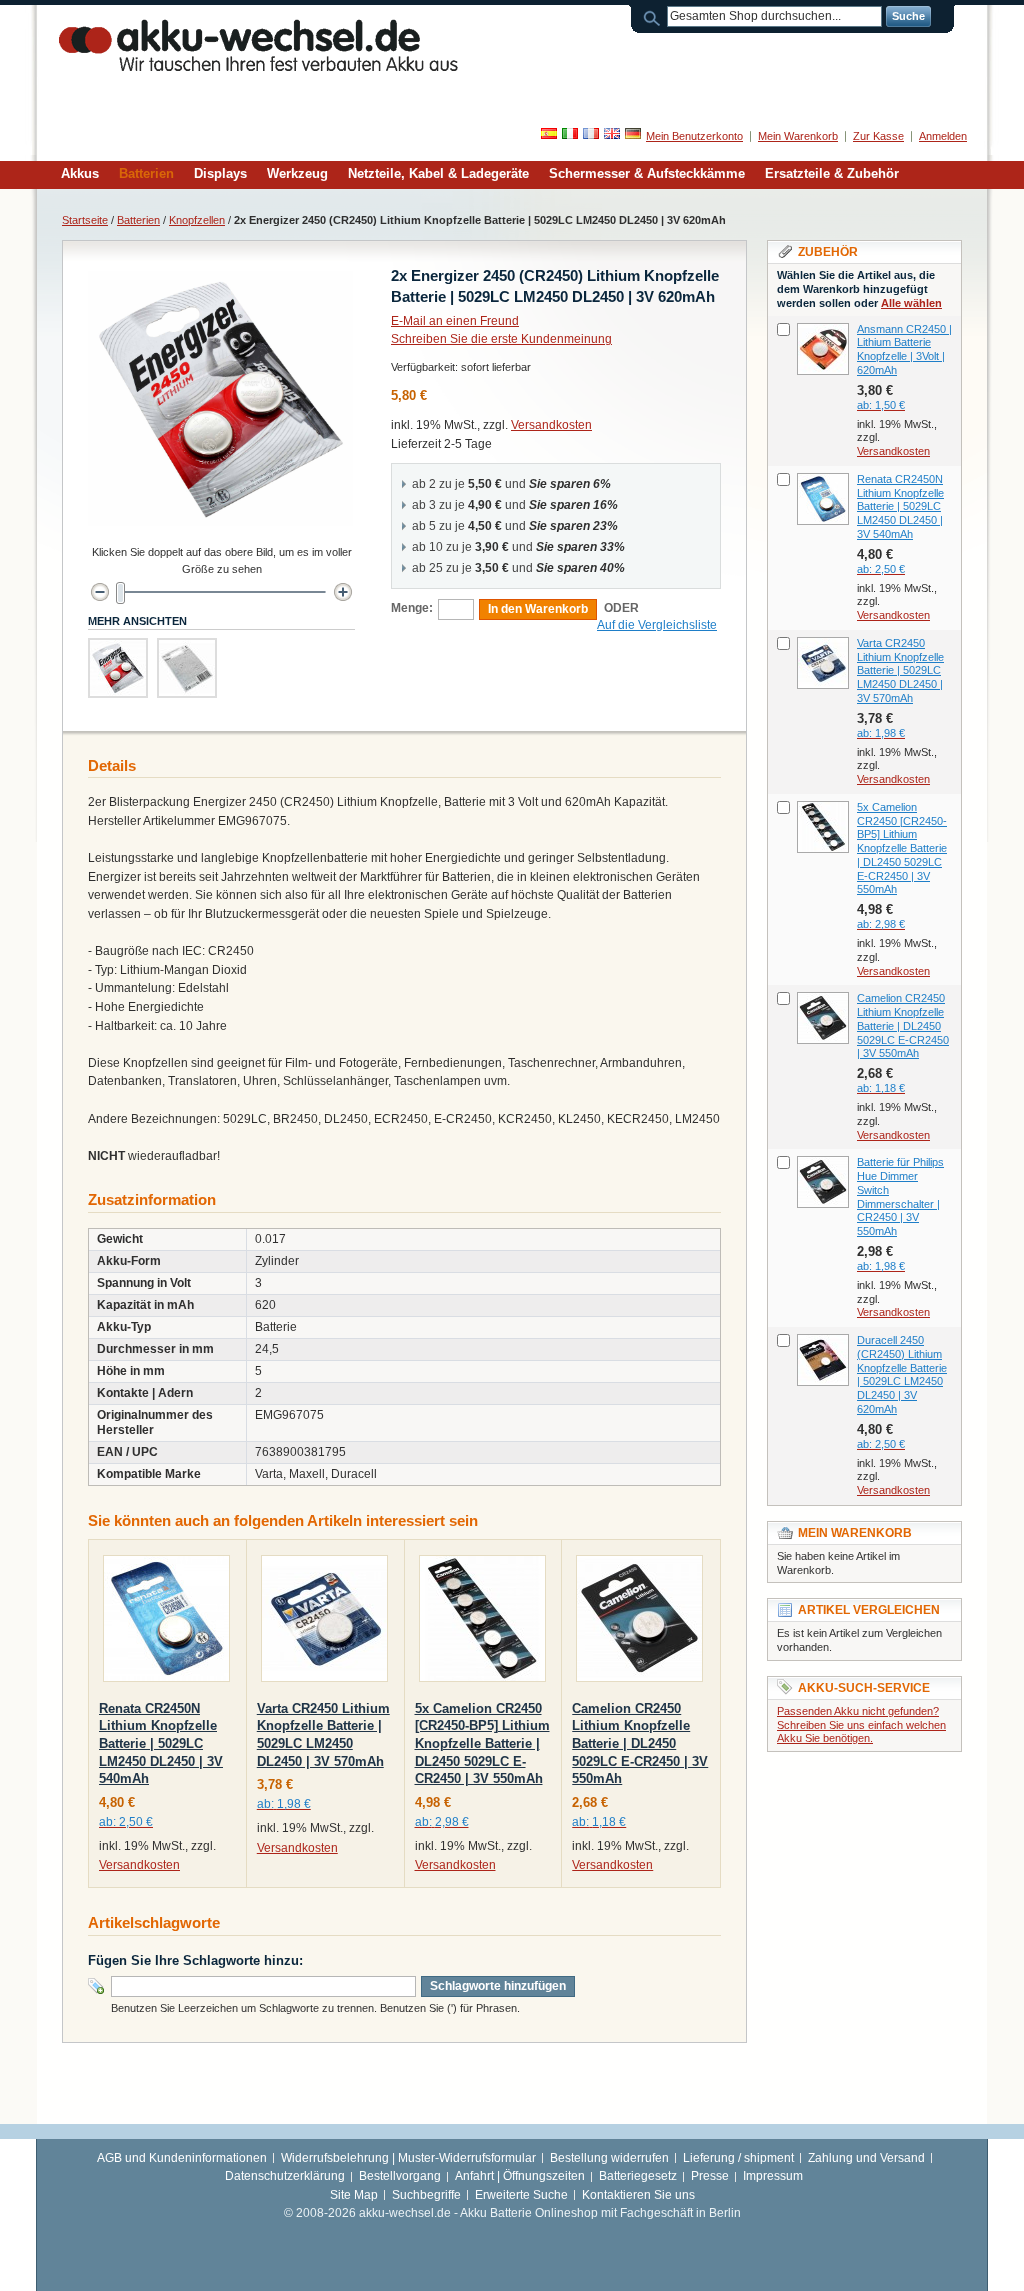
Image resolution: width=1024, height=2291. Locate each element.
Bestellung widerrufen (609, 2158)
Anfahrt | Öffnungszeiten (520, 2176)
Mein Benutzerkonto (694, 136)
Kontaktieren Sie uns (638, 2195)
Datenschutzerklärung (285, 2176)
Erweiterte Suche (521, 2195)
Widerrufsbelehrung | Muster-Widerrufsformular (408, 2158)
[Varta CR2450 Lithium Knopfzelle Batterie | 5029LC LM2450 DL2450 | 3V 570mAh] (324, 1622)
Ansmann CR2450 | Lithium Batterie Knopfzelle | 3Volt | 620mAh (904, 349)
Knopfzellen (197, 220)
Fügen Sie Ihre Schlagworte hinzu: (195, 1960)
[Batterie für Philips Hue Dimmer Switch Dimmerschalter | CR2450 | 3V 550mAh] (823, 1182)
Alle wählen (911, 303)
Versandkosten (551, 425)
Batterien (138, 220)
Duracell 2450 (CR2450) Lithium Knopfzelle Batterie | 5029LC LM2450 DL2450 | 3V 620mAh (902, 1374)
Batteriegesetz (638, 2176)
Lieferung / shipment (738, 2158)
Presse (710, 2176)
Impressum (773, 2176)
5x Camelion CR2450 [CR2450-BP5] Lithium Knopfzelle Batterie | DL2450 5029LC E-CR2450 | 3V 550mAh (482, 1743)
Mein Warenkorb (798, 136)
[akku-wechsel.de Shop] (259, 44)
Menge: (412, 608)
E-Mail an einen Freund (455, 321)
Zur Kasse (878, 136)
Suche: (655, 16)
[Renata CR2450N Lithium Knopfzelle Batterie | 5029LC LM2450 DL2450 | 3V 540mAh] (166, 1622)
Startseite (85, 220)
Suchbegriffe (426, 2195)
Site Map (354, 2195)
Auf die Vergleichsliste (657, 625)
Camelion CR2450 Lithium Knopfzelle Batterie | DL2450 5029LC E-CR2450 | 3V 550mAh (640, 1743)
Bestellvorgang (400, 2176)
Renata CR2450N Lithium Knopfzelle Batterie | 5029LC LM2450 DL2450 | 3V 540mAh (161, 1743)
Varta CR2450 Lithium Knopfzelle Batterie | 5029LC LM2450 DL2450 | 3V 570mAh (900, 670)
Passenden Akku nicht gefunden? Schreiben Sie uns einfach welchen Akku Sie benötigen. (861, 1725)
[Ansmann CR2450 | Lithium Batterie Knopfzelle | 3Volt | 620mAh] (823, 349)
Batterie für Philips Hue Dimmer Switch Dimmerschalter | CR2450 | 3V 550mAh (900, 1196)
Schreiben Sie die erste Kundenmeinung (501, 339)
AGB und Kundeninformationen (182, 2158)
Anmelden (943, 136)
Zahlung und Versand (866, 2158)
